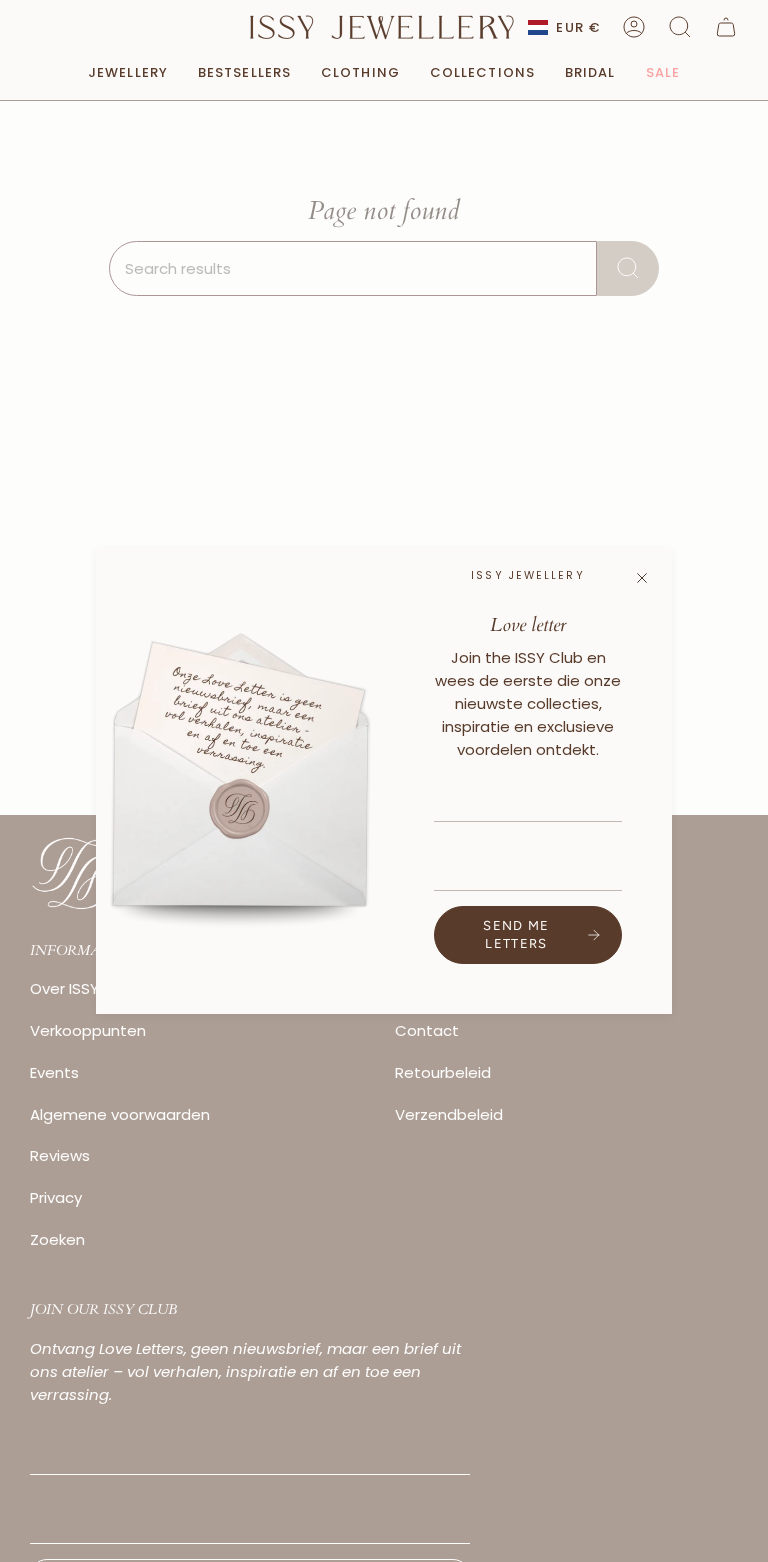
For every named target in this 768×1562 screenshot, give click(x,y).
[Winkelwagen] (726, 27)
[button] (680, 27)
